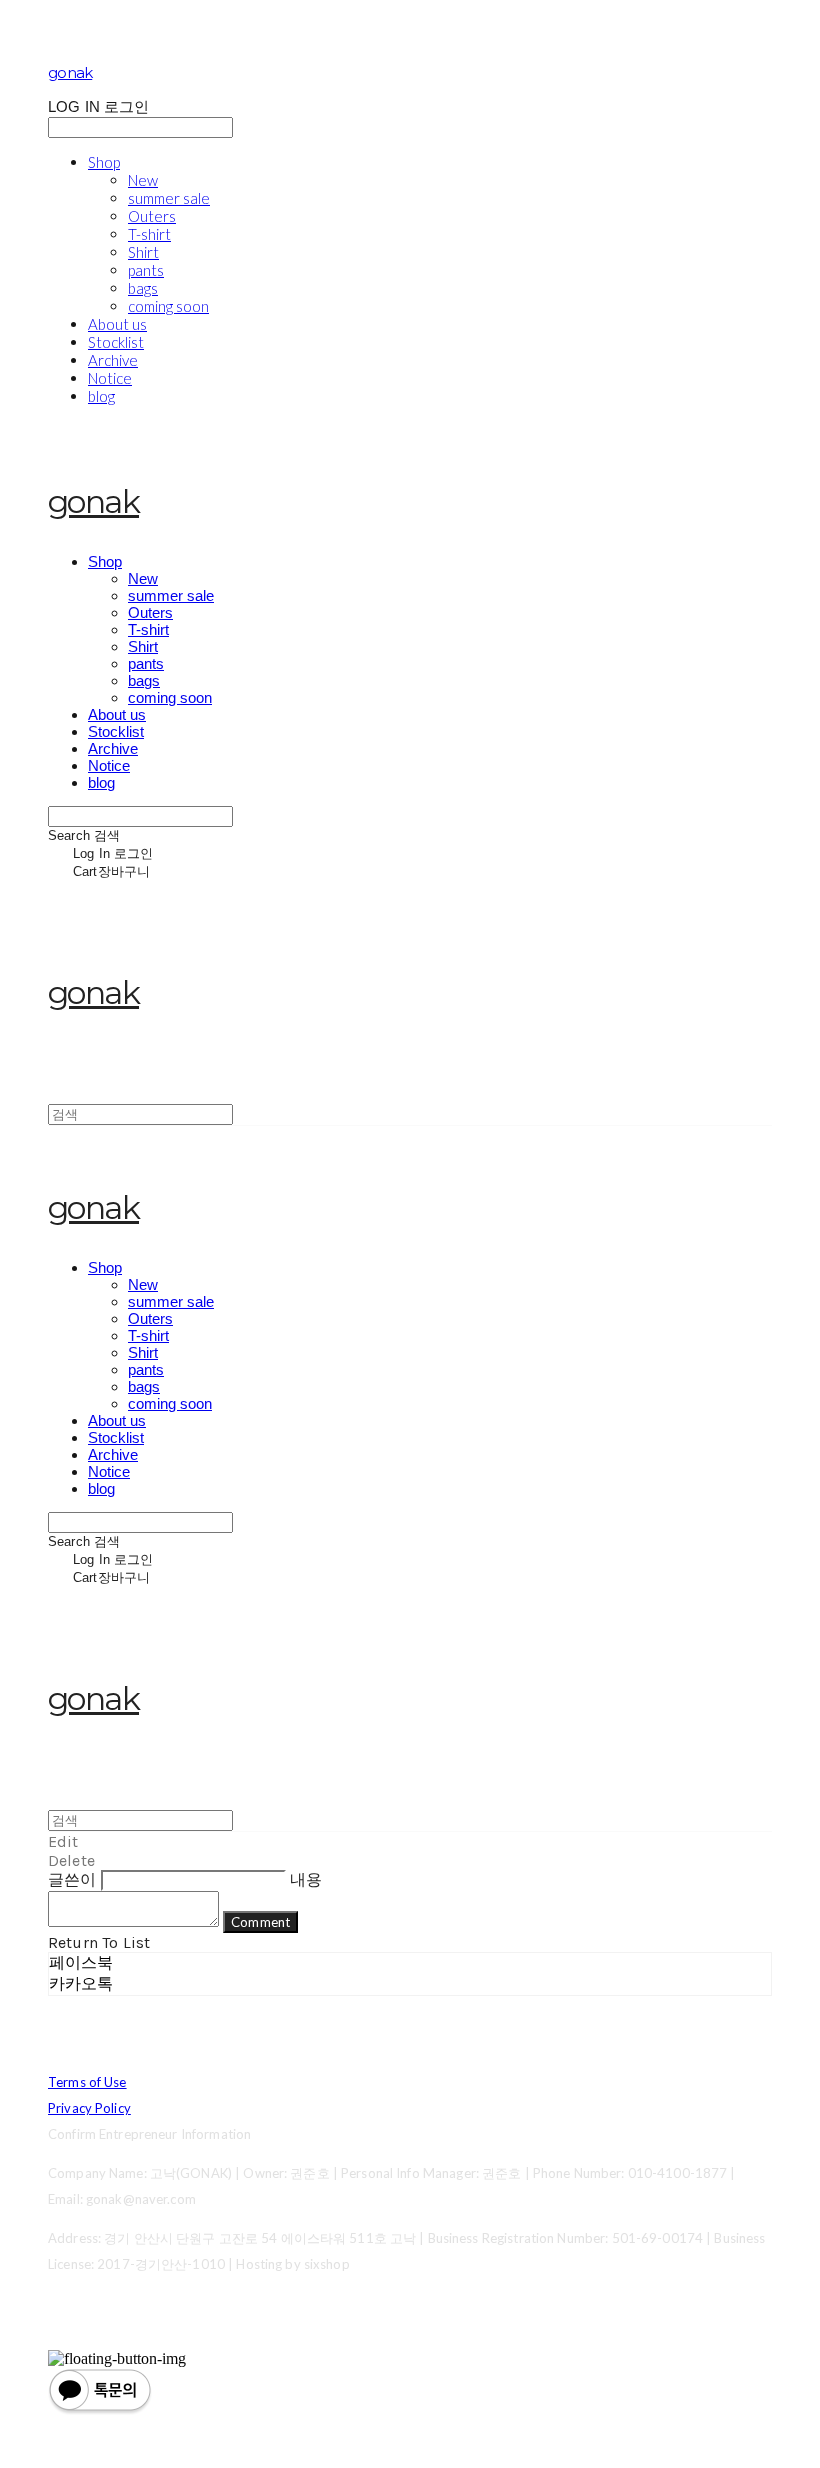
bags (143, 288)
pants (146, 270)
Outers (152, 216)
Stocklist (116, 342)
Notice (110, 378)
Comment (260, 1922)
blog (101, 396)
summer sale (169, 198)
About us (117, 324)
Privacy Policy (89, 2108)
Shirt (143, 252)
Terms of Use (87, 2082)
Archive (113, 360)
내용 (306, 1879)
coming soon (168, 306)
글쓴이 (72, 1879)
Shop (104, 162)
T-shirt (149, 234)
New (143, 180)
